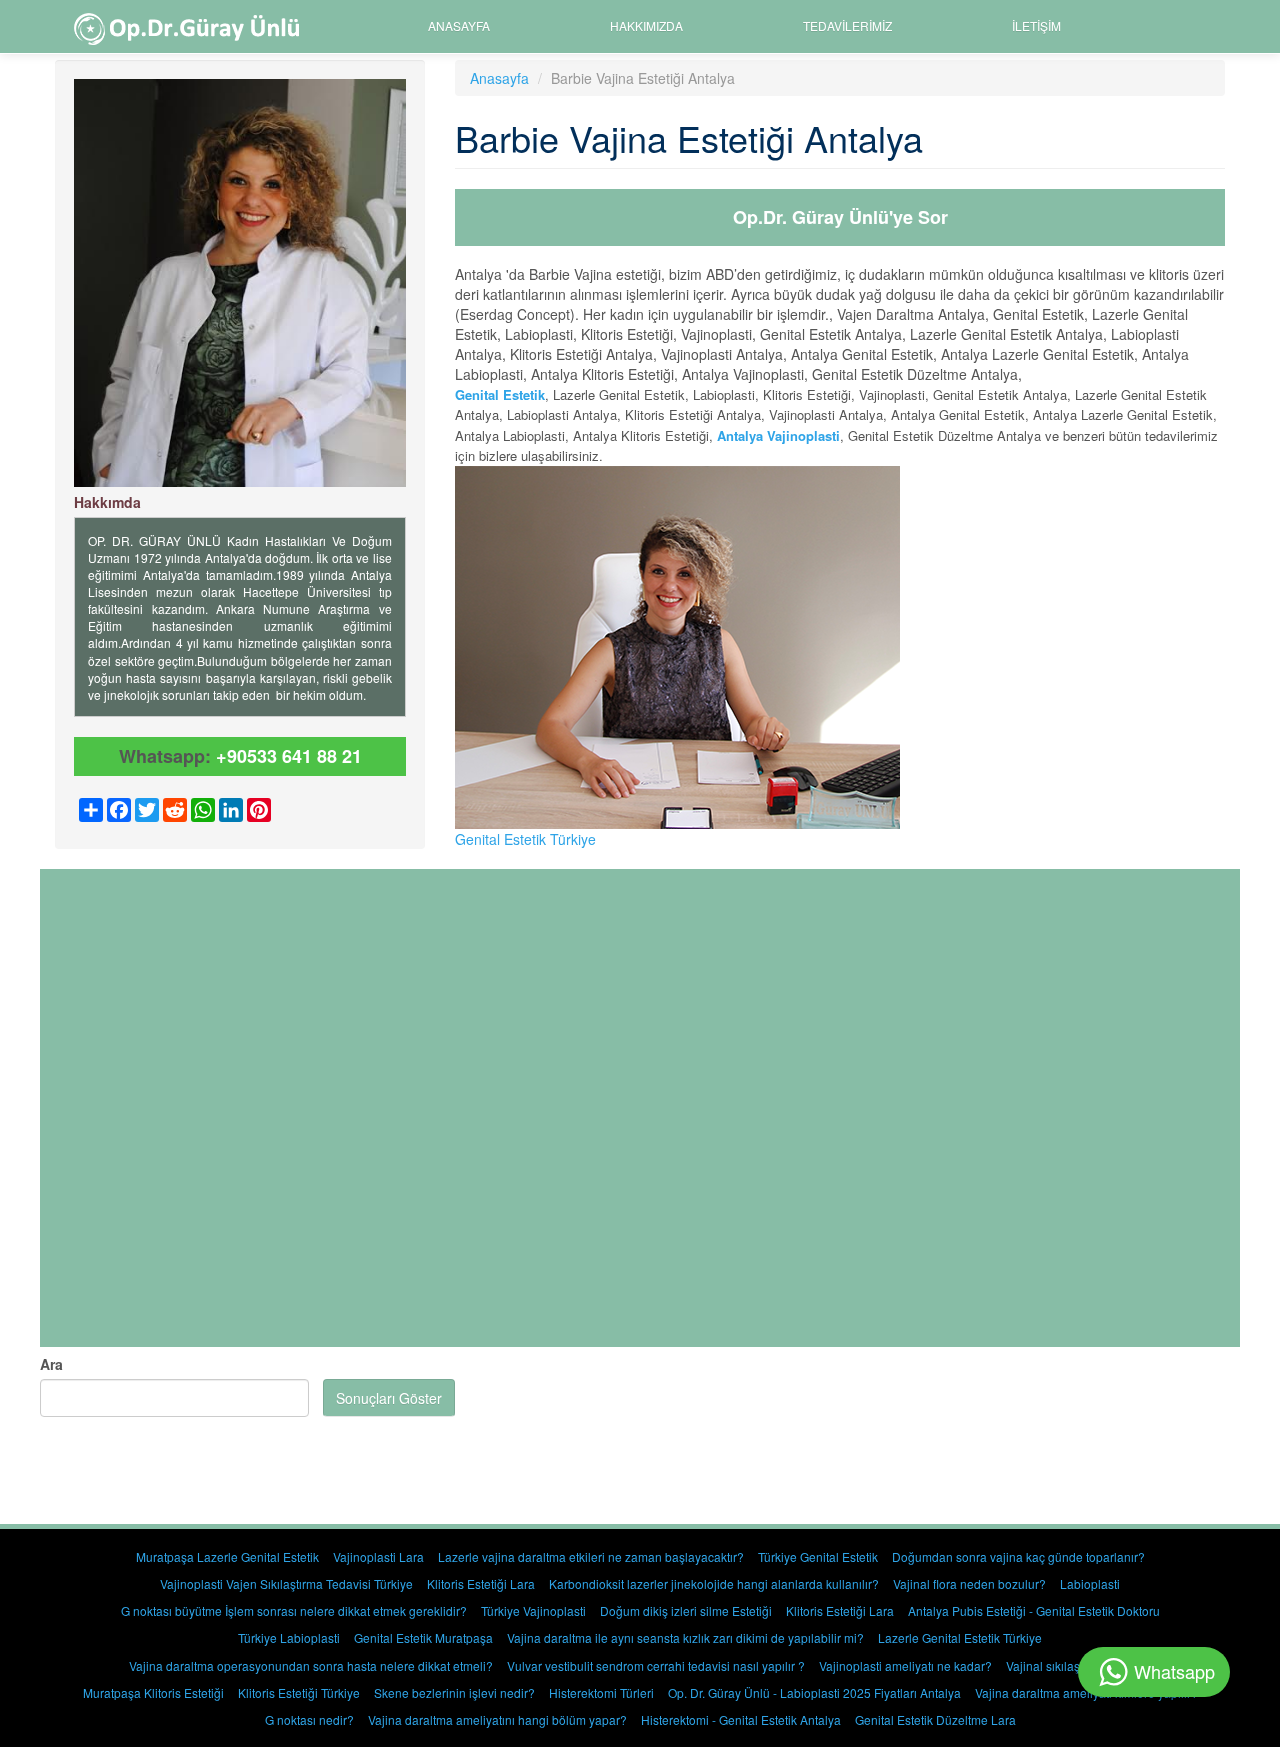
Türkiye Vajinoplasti (533, 1610)
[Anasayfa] (193, 26)
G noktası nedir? (309, 1719)
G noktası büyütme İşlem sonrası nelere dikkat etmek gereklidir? (294, 1610)
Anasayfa (459, 25)
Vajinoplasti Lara (378, 1556)
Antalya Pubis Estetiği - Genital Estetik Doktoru (1034, 1610)
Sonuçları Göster (389, 1398)
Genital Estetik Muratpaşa (423, 1637)
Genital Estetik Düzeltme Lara (935, 1719)
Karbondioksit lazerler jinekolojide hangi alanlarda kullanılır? (714, 1583)
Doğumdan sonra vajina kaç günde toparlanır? (1018, 1556)
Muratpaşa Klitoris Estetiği (153, 1692)
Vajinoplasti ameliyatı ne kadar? (905, 1665)
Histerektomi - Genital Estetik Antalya (741, 1719)
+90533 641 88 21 (289, 756)
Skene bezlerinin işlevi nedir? (454, 1692)
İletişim (1036, 25)
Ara (51, 1364)
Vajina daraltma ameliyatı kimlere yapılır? (1086, 1692)
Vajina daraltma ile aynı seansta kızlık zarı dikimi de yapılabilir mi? (685, 1637)
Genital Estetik (500, 394)
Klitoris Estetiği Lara (481, 1583)
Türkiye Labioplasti (289, 1637)
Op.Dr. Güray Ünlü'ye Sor (840, 217)
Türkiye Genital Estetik (818, 1556)
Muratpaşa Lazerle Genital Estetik (227, 1556)
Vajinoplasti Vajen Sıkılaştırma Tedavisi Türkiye (286, 1583)
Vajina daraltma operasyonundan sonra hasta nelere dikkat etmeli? (311, 1665)
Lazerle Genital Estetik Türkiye (960, 1637)
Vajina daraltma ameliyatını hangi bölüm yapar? (497, 1719)
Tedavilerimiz (847, 25)
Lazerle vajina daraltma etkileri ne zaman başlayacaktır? (591, 1556)
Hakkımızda (646, 25)
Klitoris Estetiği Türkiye (299, 1692)
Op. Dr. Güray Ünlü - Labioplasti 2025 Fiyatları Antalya (814, 1692)
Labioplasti (1090, 1583)
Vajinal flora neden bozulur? (969, 1583)
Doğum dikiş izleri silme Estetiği (686, 1610)
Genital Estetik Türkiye (525, 839)
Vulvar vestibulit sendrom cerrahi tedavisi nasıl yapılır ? (656, 1665)
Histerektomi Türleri (601, 1692)
